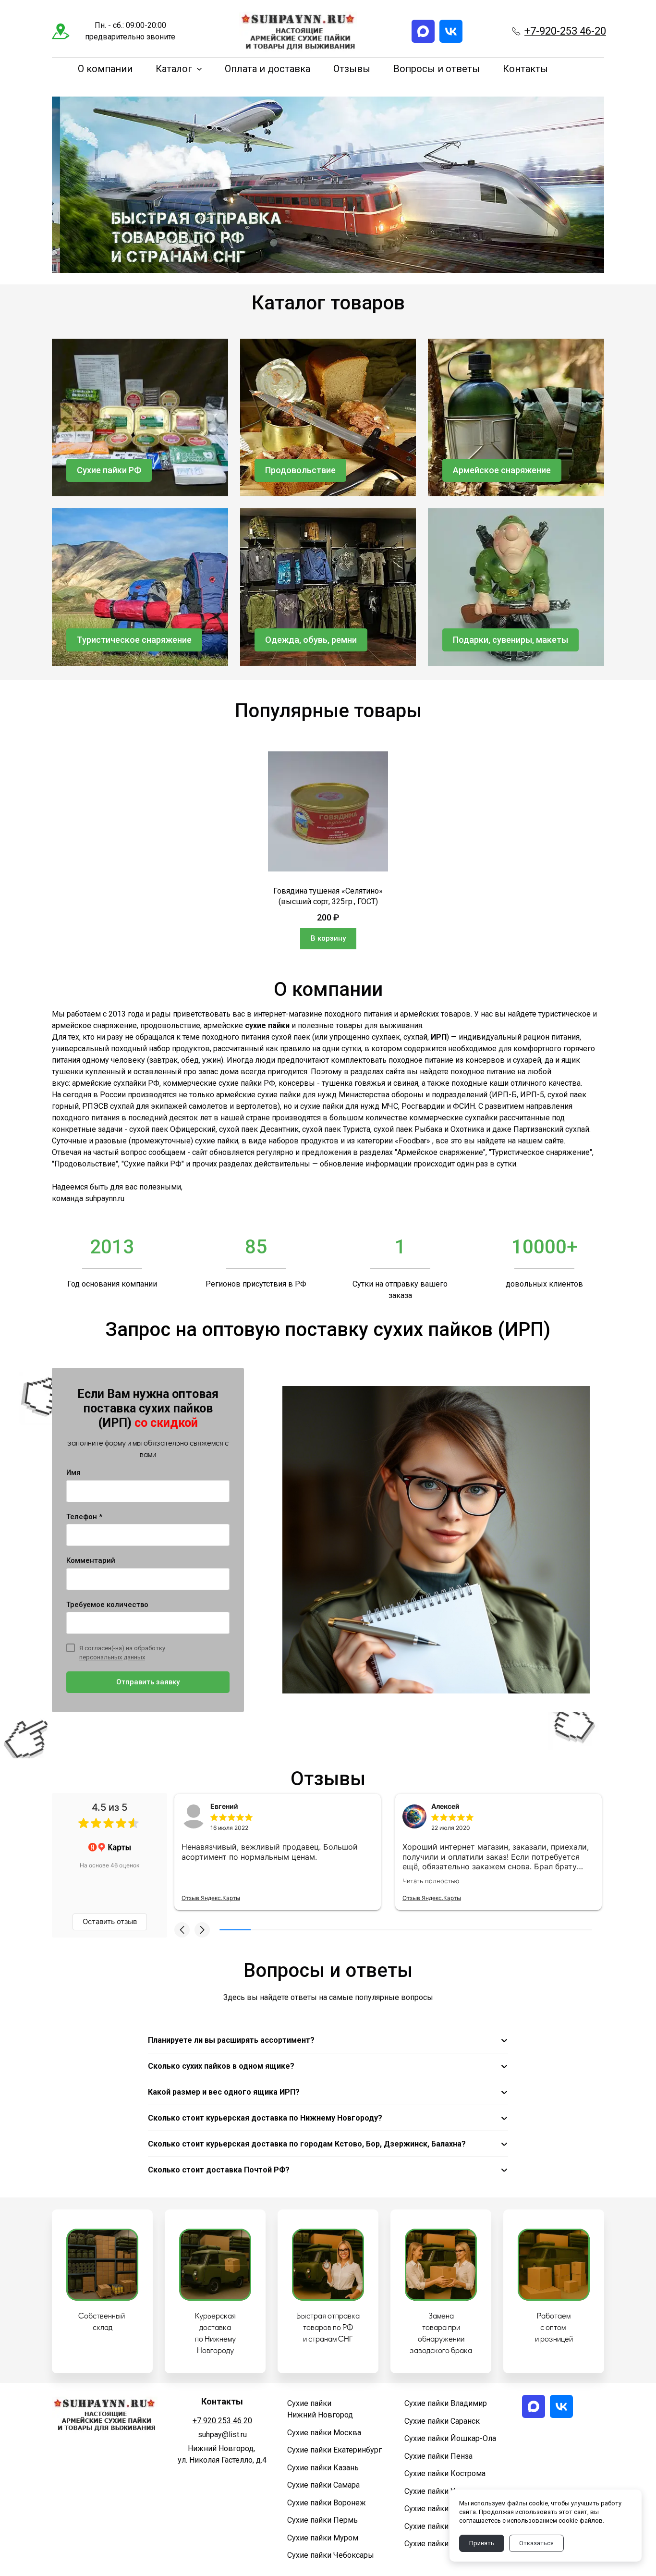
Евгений (224, 1806)
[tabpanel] (328, 850)
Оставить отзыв (110, 1921)
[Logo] (298, 31)
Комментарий (91, 1560)
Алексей (445, 1806)
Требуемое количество (107, 1605)
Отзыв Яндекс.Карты (211, 1898)
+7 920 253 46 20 (222, 2421)
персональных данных (112, 1657)
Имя (73, 1472)
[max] (423, 31)
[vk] (451, 31)
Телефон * (84, 1517)
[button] (182, 1930)
